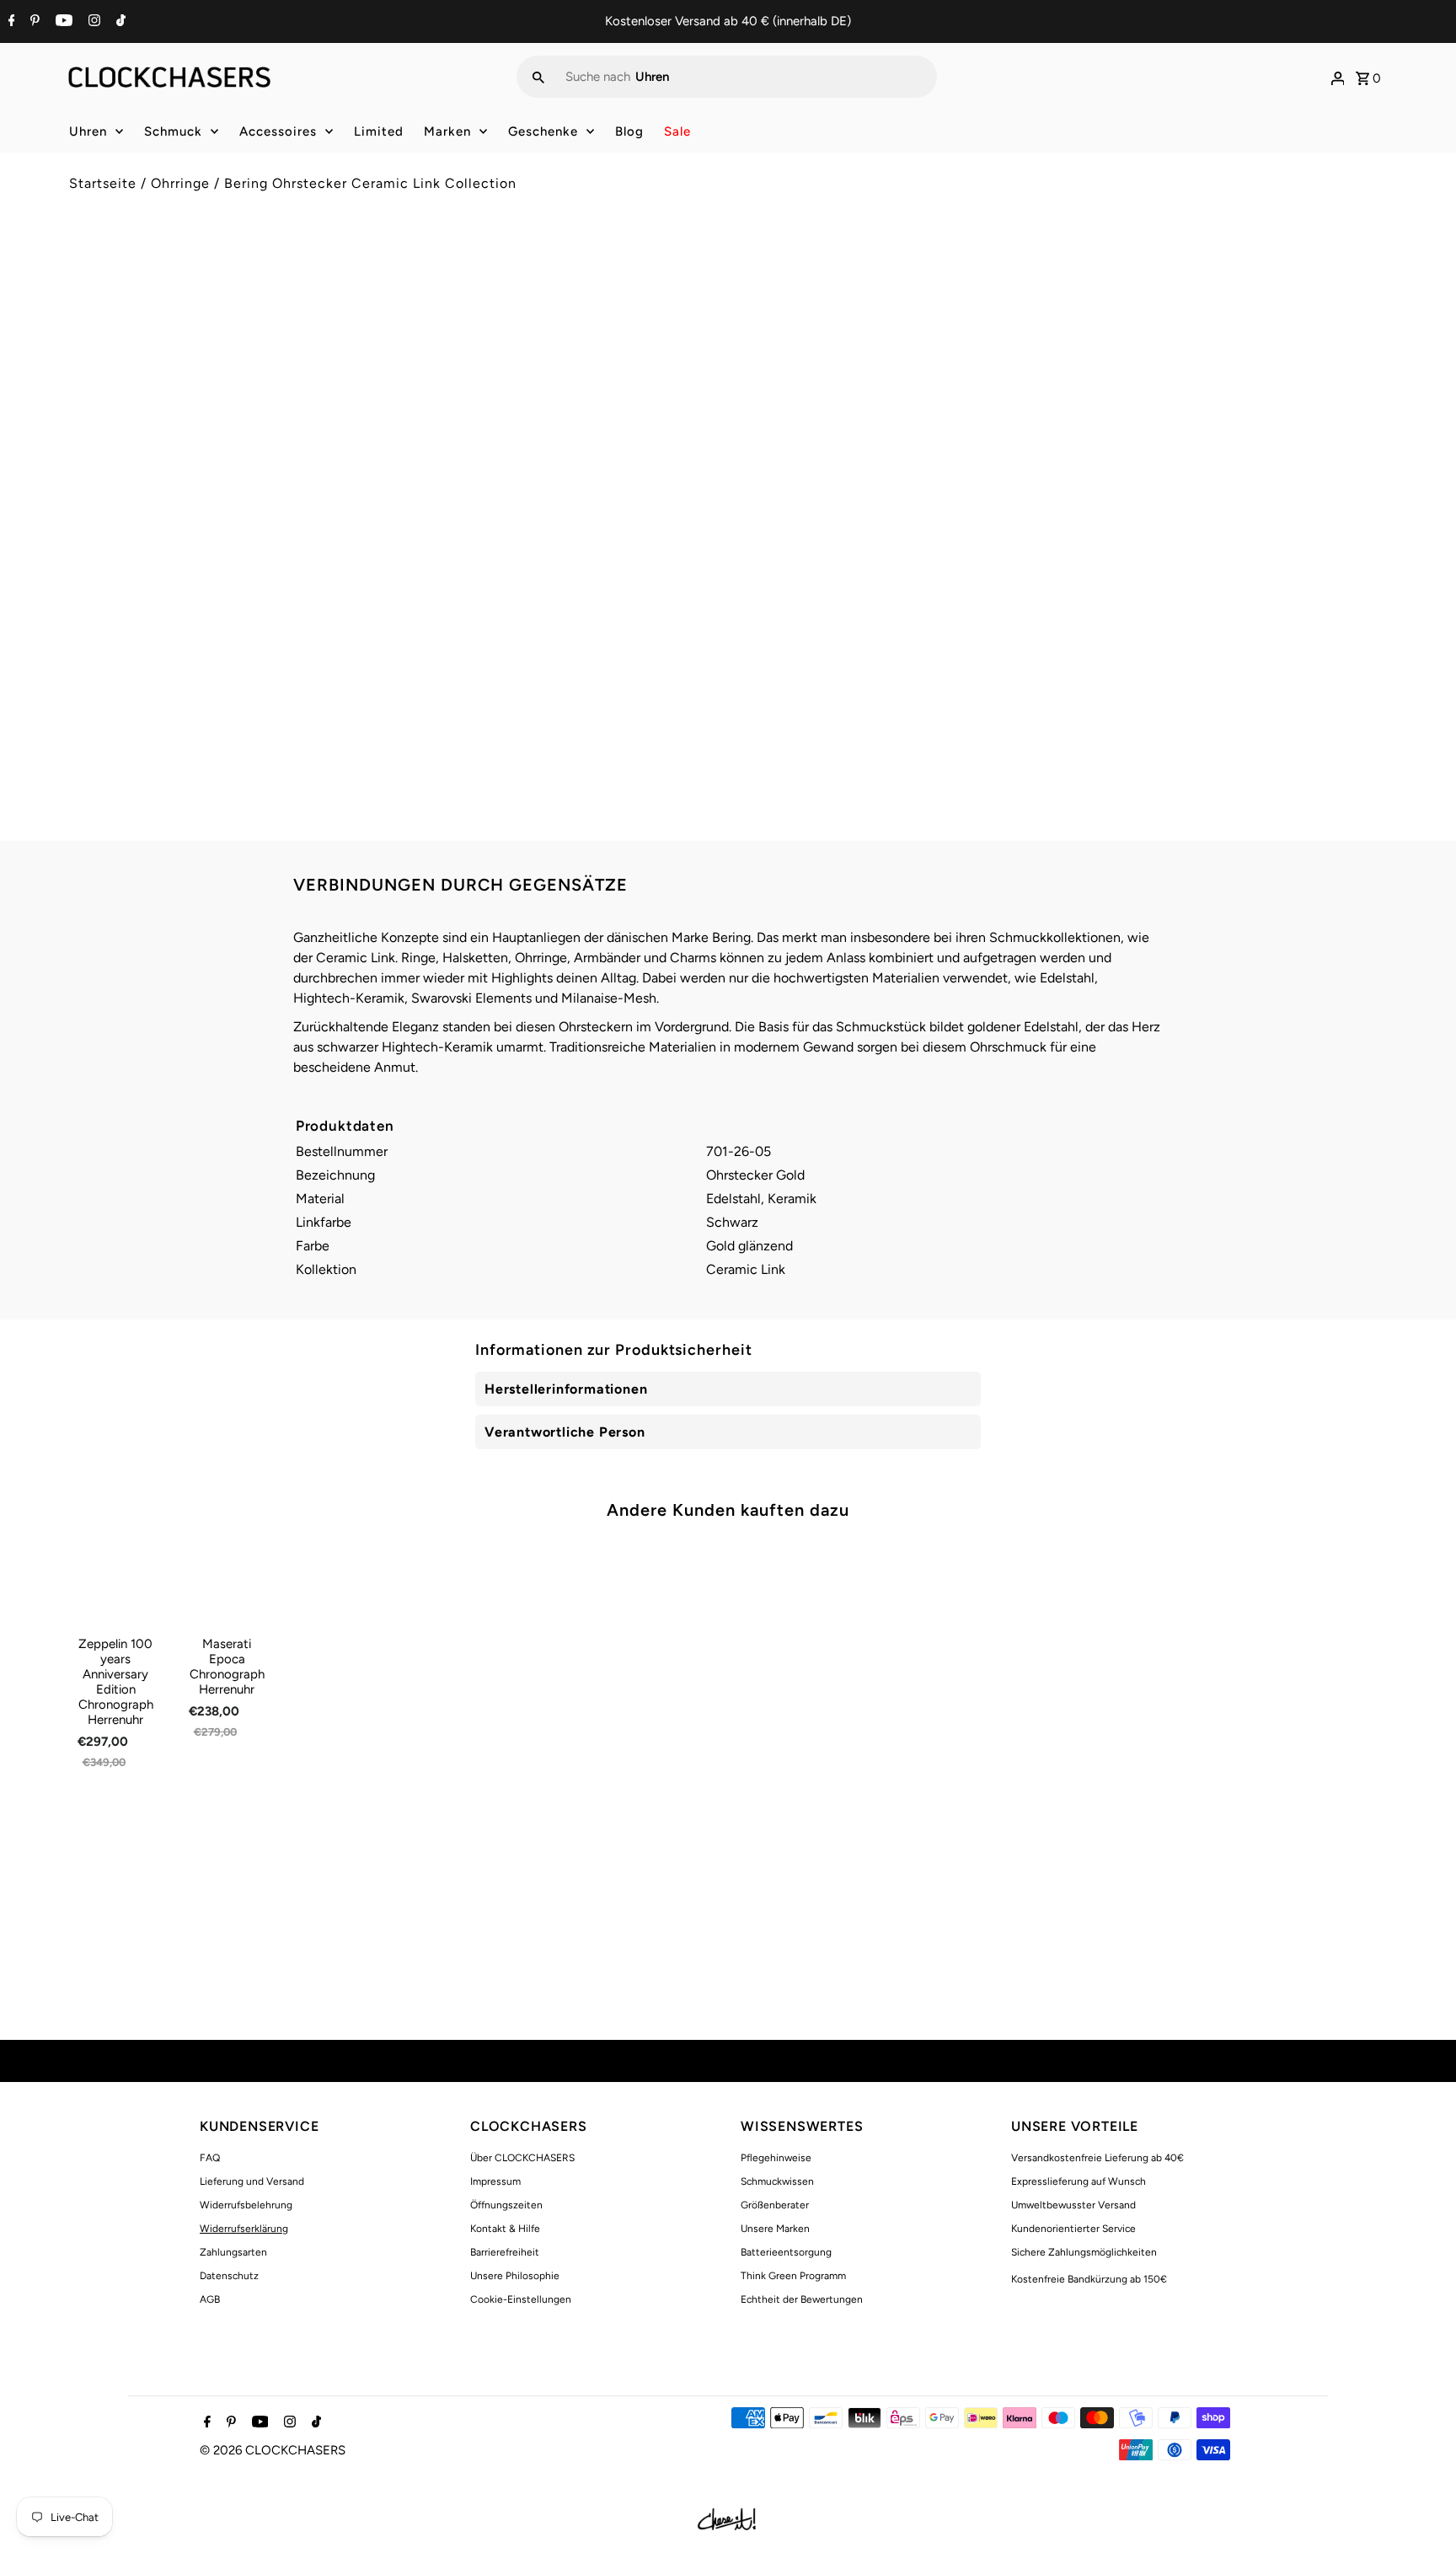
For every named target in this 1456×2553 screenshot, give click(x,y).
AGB (210, 2299)
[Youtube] (62, 22)
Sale (677, 131)
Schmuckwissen (777, 2181)
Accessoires (278, 131)
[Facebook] (10, 22)
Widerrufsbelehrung (246, 2205)
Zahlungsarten (233, 2252)
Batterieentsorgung (786, 2252)
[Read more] (1338, 77)
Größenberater (775, 2205)
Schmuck (173, 131)
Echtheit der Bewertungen (802, 2299)
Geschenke (543, 131)
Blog (629, 131)
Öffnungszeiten (506, 2205)
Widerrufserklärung (244, 2229)
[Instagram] (92, 22)
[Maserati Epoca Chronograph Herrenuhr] (227, 1584)
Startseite (103, 183)
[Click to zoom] (688, 284)
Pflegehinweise (776, 2158)
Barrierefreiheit (505, 2252)
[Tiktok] (119, 22)
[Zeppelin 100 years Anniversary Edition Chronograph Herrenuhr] (116, 1584)
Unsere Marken (775, 2229)
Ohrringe (180, 183)
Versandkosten (884, 348)
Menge (760, 423)
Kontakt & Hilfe (505, 2229)
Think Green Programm (793, 2276)
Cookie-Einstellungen (521, 2299)
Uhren (88, 131)
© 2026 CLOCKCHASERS (273, 2450)
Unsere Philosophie (515, 2276)
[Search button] (538, 77)
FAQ (210, 2158)
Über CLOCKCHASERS (522, 2158)
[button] (1064, 536)
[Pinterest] (33, 22)
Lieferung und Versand (252, 2181)
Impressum (495, 2181)
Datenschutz (229, 2276)
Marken (447, 131)
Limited (379, 131)
